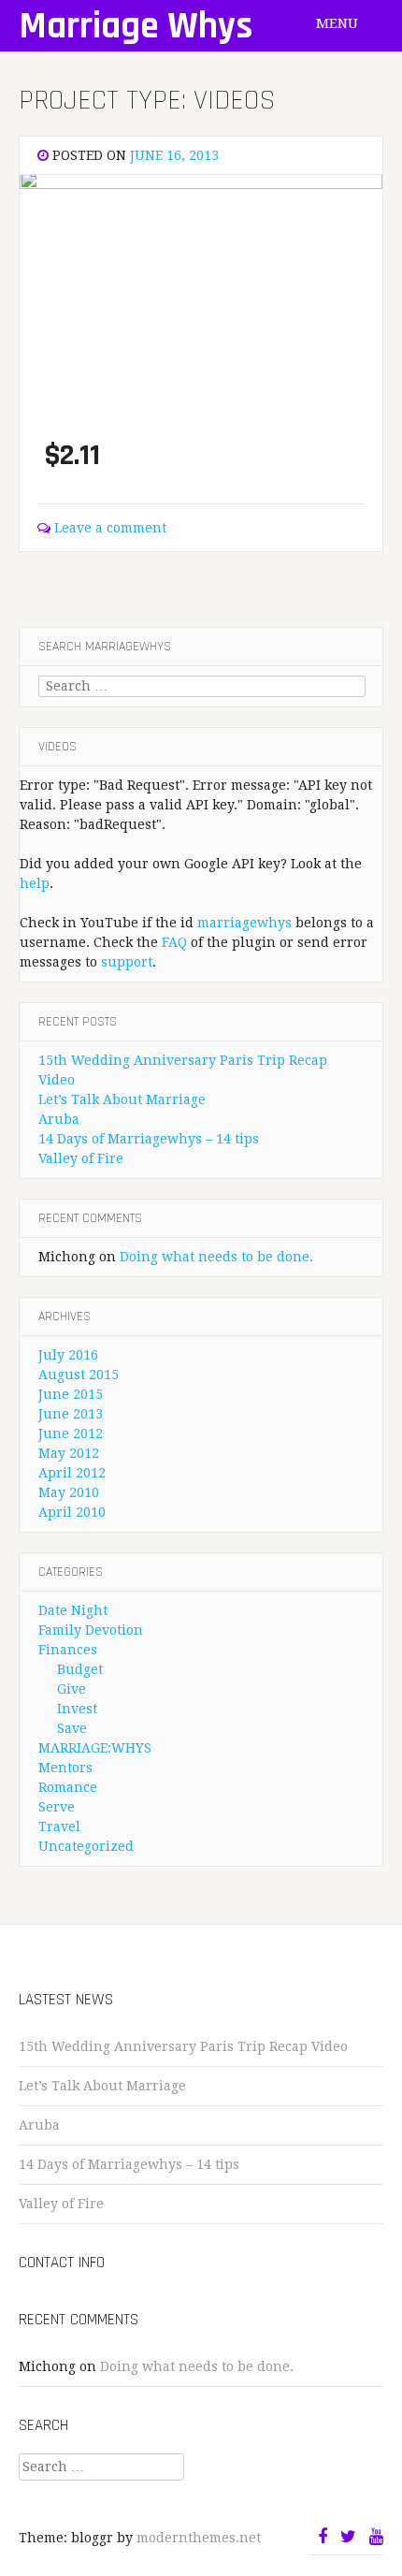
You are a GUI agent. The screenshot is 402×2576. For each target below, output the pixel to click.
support (127, 962)
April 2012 (72, 1473)
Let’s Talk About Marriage (122, 1099)
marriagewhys (244, 923)
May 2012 (69, 1453)
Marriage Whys (136, 27)
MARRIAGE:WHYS (95, 1748)
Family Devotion (91, 1630)
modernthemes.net (199, 2538)
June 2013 (71, 1414)
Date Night (73, 1610)
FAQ (174, 942)
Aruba (59, 1119)
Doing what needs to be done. (216, 1257)
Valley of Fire (81, 1158)
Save (72, 1728)
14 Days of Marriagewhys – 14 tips (149, 1139)
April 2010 (72, 1512)
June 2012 (71, 1434)
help (35, 883)
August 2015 (79, 1375)
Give (72, 1689)
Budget (80, 1669)
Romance (68, 1787)
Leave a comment (110, 528)
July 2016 (68, 1355)
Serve (57, 1807)
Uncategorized (86, 1846)
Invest (77, 1709)
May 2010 (69, 1492)
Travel (59, 1826)
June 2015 (71, 1394)
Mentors (65, 1768)
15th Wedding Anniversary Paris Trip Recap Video (183, 2046)
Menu (339, 23)
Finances (68, 1650)
